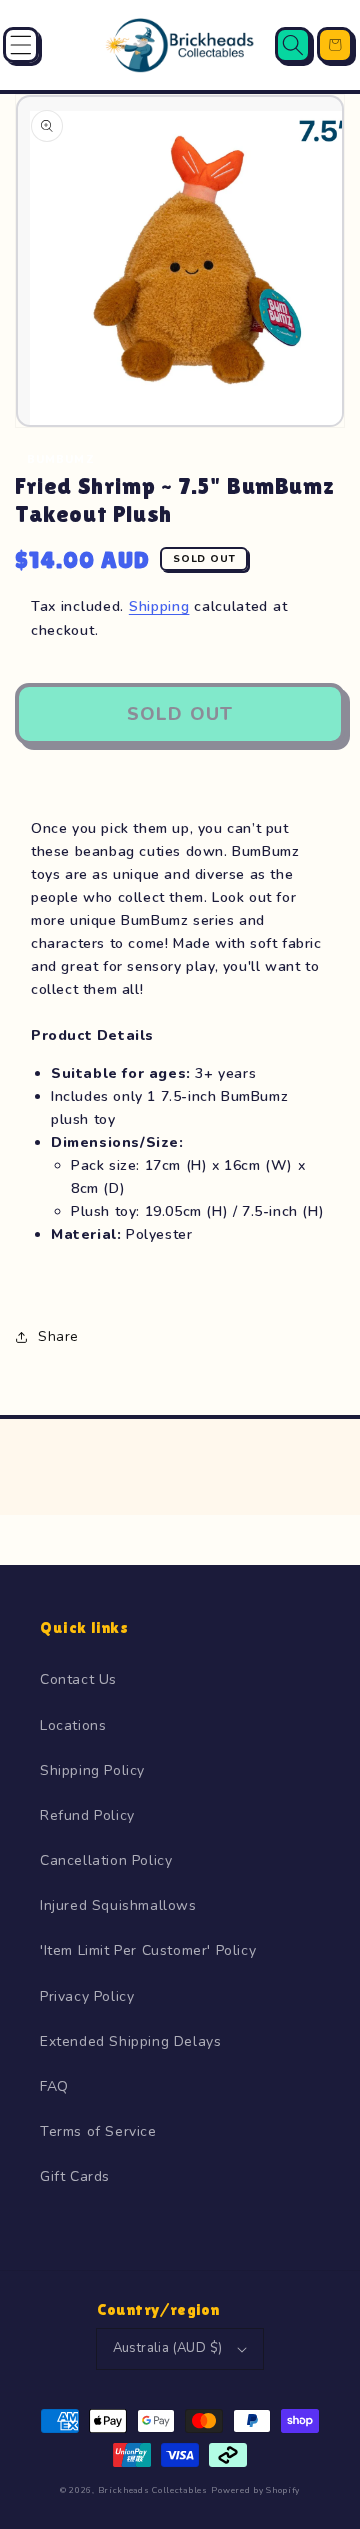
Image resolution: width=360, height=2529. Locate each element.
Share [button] (58, 1336)
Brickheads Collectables (153, 2490)
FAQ (54, 2086)
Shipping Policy (92, 1770)
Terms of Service (98, 2131)
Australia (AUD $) (168, 2348)
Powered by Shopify (255, 2490)
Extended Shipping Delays (130, 2041)
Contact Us (78, 1679)
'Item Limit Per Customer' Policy (148, 1950)
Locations (73, 1725)
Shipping (159, 606)
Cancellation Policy (106, 1860)
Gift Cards (75, 2176)
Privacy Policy (87, 1996)
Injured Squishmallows (118, 1905)
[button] (21, 45)
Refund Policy (87, 1815)
